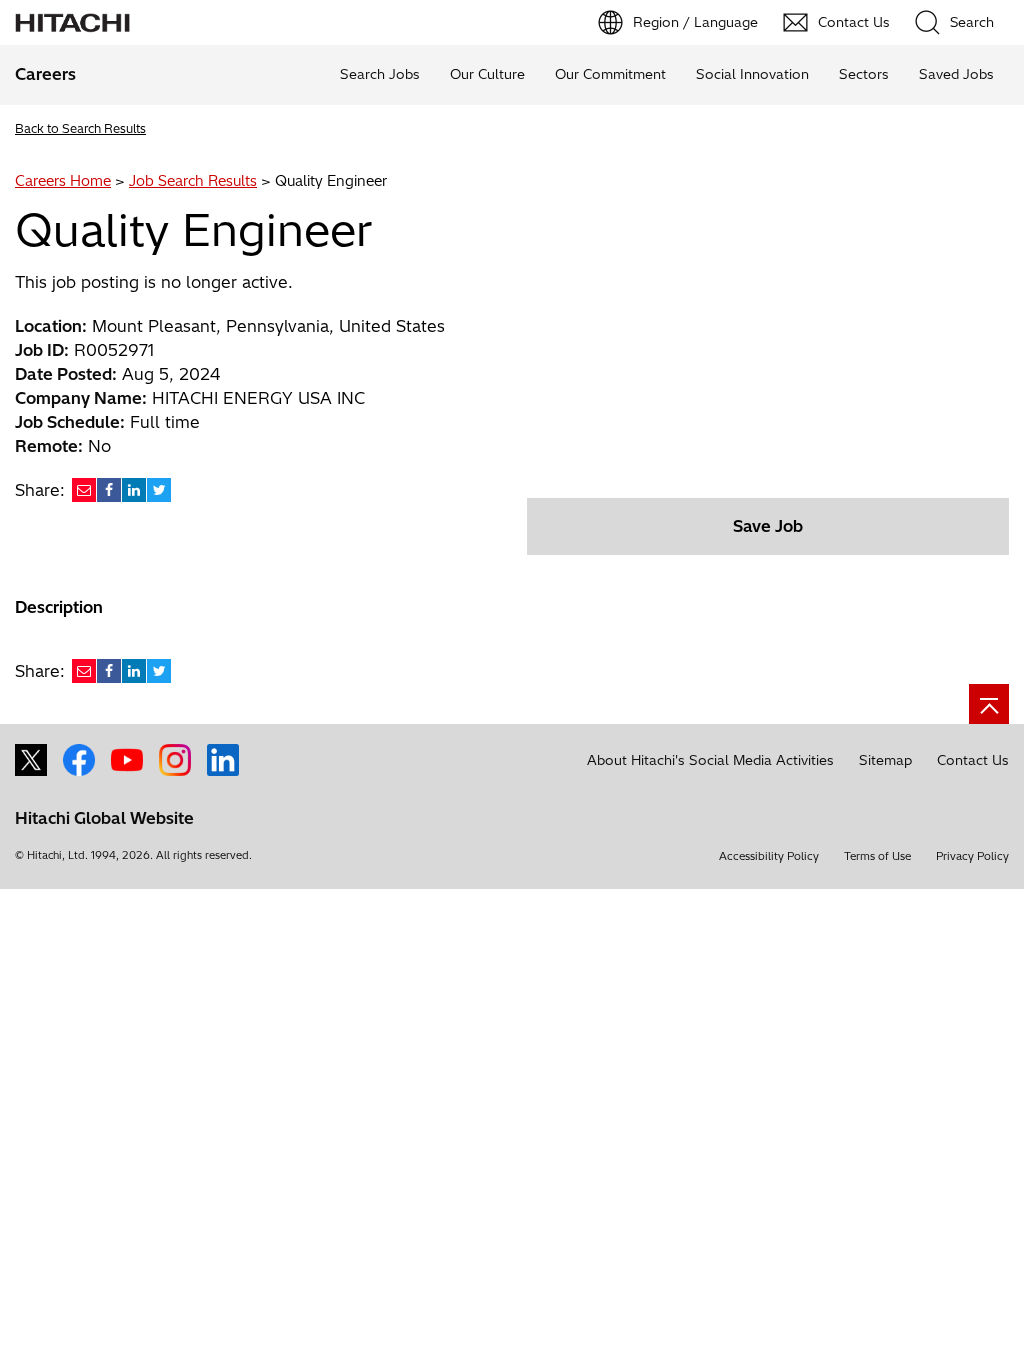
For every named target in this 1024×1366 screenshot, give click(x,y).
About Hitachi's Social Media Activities (710, 760)
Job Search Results (193, 181)
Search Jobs (380, 74)
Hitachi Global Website (104, 818)
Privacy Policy (972, 856)
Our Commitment (610, 74)
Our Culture (487, 74)
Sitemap (885, 760)
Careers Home (63, 181)
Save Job (768, 526)
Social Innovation (752, 74)
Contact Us (973, 760)
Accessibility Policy (769, 856)
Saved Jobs (956, 74)
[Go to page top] (989, 704)
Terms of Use (877, 856)
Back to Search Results (80, 128)
